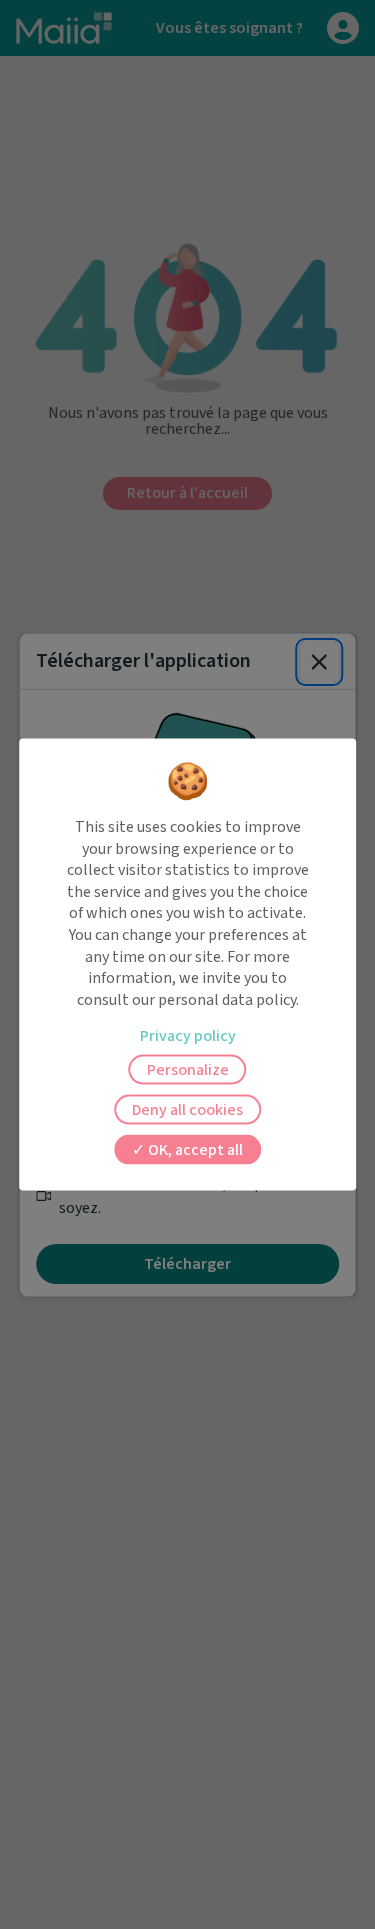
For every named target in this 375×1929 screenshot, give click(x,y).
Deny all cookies (187, 1110)
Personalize (188, 1070)
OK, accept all (194, 1150)
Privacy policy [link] (188, 1036)
